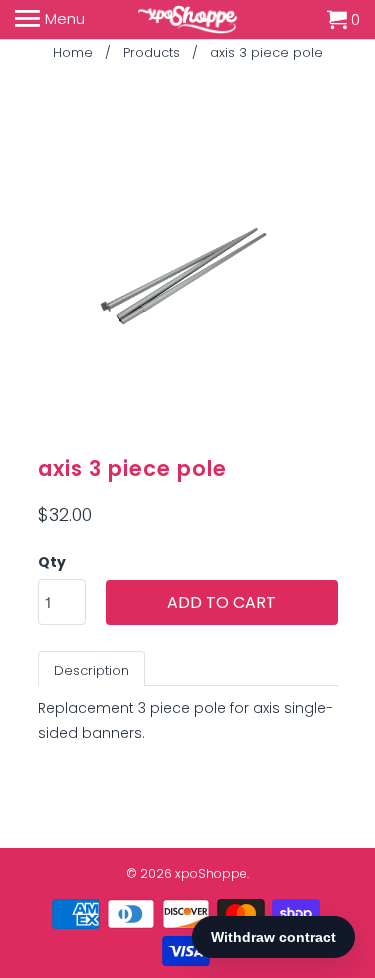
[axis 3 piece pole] (188, 278)
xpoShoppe (211, 873)
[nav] (50, 20)
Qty (52, 562)
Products (151, 52)
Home (73, 52)
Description (91, 670)
